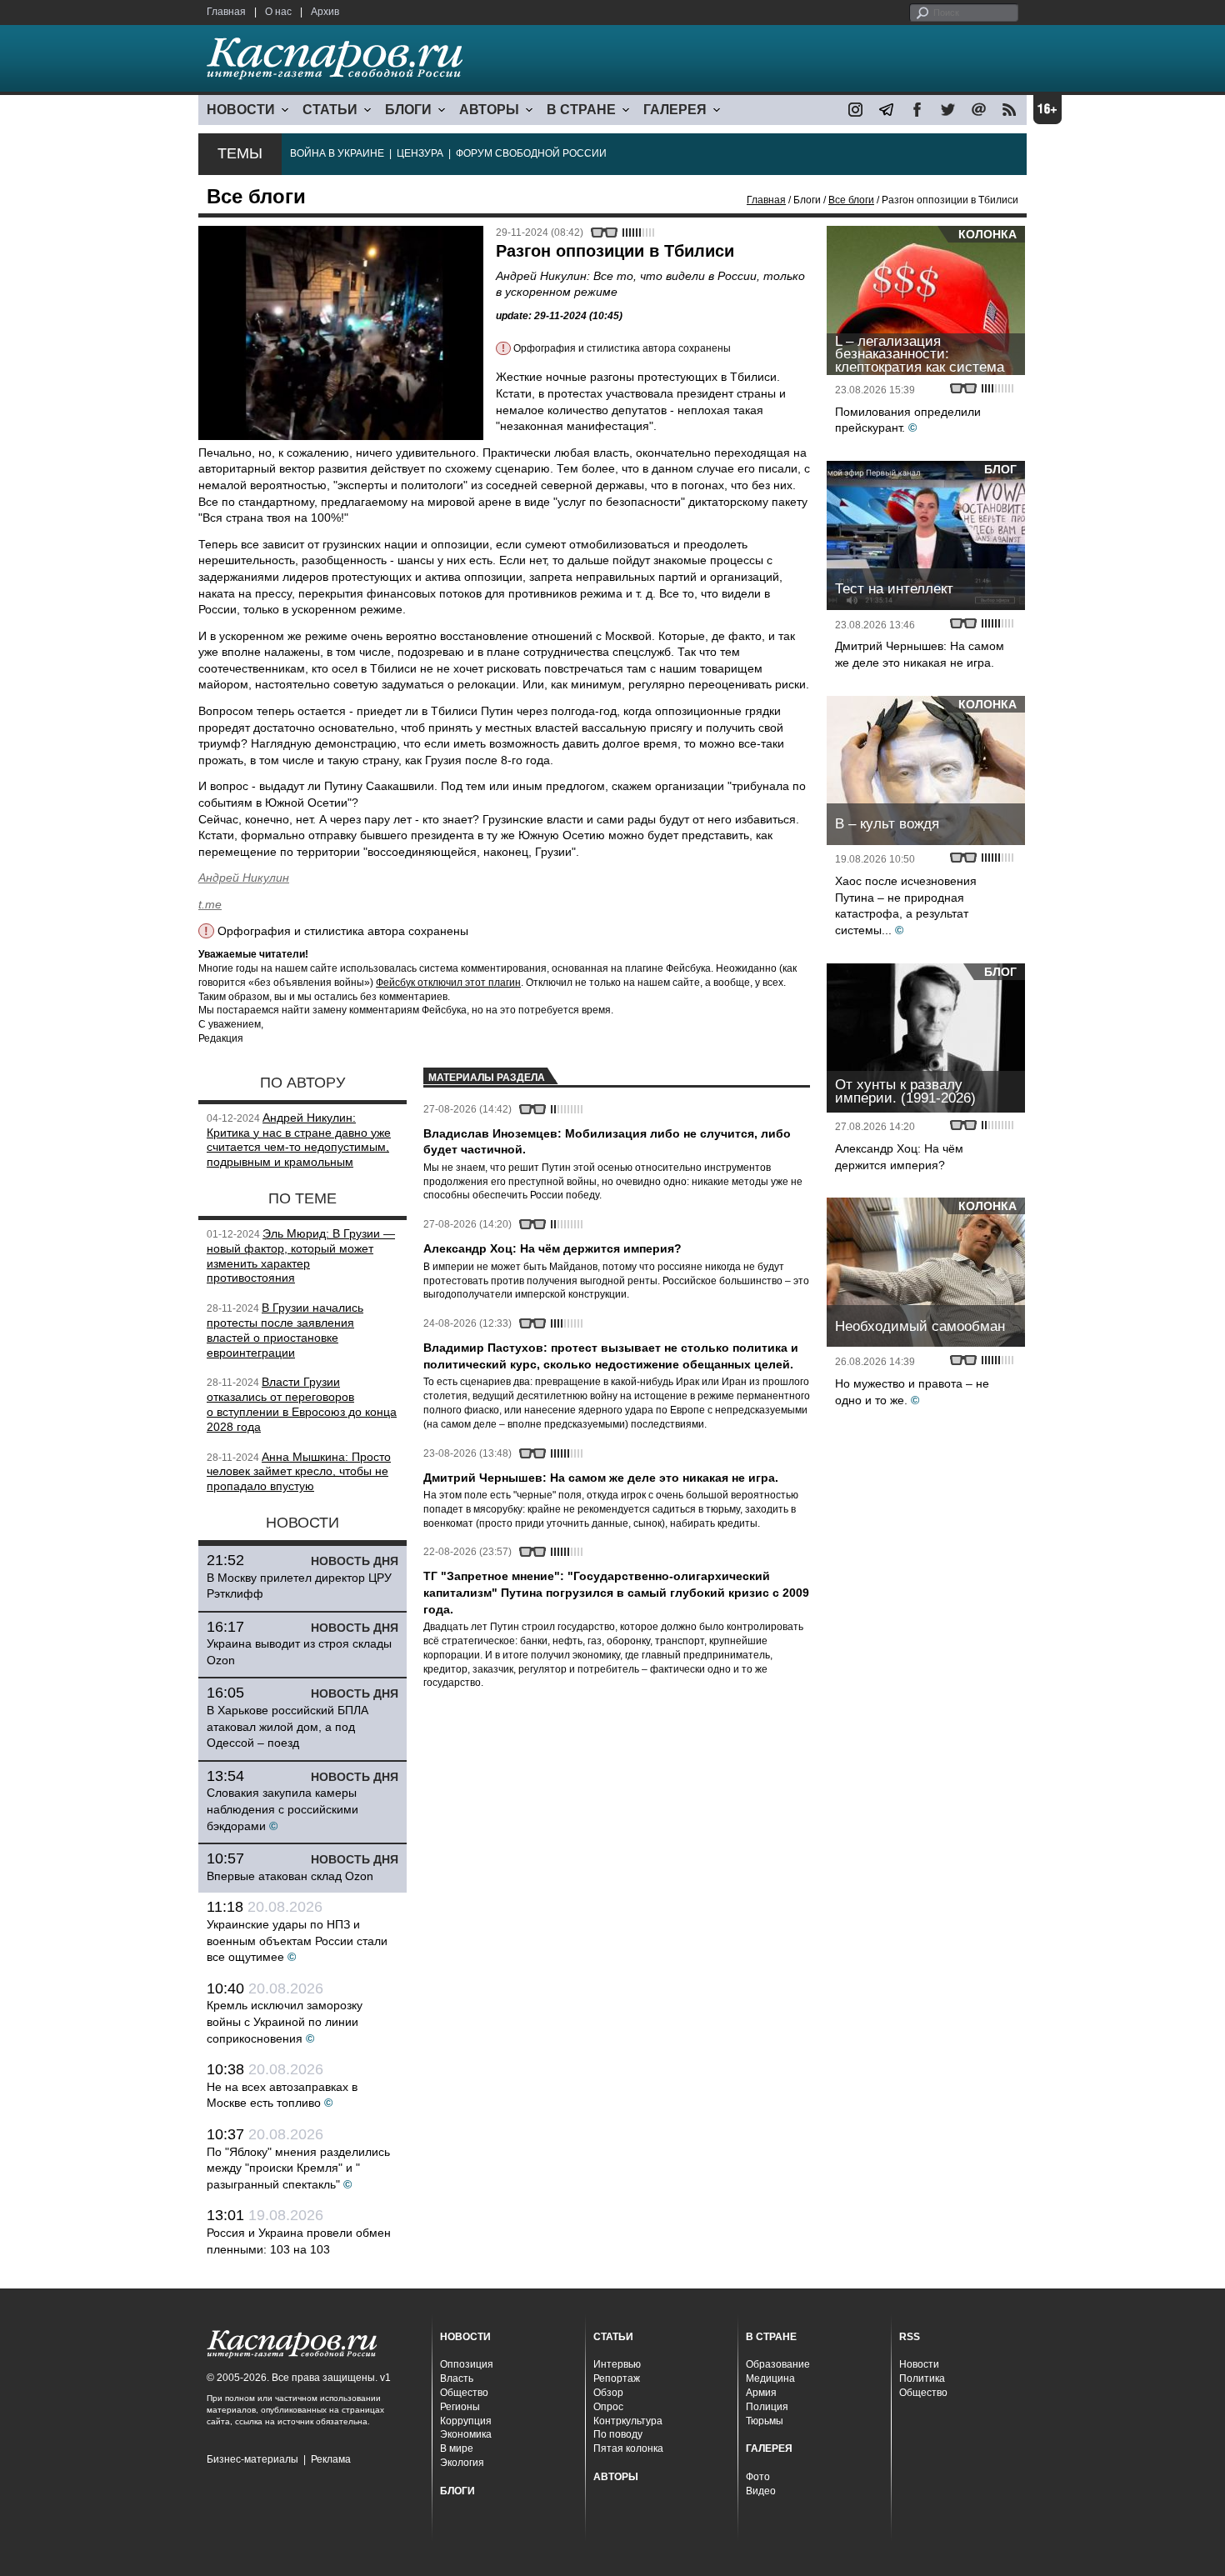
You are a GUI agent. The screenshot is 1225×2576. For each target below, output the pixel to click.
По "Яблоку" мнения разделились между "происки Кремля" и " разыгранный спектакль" (298, 2168)
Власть (457, 2378)
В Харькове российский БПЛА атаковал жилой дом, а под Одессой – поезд (287, 1726)
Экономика (466, 2434)
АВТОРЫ (489, 110)
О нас (278, 12)
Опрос (608, 2407)
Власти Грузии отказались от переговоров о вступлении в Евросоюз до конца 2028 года (302, 1404)
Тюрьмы (765, 2421)
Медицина (770, 2378)
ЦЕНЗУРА (420, 153)
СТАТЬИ (330, 110)
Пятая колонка (628, 2448)
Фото (758, 2477)
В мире (457, 2448)
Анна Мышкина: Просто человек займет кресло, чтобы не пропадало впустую (299, 1472)
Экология (462, 2463)
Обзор (608, 2393)
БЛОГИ (408, 110)
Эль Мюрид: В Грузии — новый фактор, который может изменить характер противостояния (301, 1255)
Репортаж (617, 2378)
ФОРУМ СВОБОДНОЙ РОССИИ (531, 153)
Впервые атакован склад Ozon (290, 1876)
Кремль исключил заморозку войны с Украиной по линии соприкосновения (285, 2021)
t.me (210, 904)
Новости (919, 2364)
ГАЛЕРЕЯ (675, 110)
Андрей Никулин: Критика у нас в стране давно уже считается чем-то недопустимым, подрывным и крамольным (299, 1140)
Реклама (331, 2459)
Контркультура (628, 2421)
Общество (464, 2393)
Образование (778, 2364)
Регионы (460, 2407)
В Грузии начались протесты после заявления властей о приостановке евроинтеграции (285, 1330)
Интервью (617, 2364)
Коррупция (466, 2421)
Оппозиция (467, 2364)
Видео (761, 2491)
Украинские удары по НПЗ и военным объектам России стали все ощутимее (297, 1941)
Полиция (767, 2407)
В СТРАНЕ (581, 110)
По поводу (618, 2434)
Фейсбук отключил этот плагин (448, 983)
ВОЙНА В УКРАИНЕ (337, 153)
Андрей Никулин (244, 878)
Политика (922, 2378)
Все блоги (851, 200)
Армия (761, 2393)
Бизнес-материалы (252, 2459)
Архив (325, 12)
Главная (226, 12)
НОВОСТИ (241, 110)
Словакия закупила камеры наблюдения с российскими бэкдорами (282, 1809)
